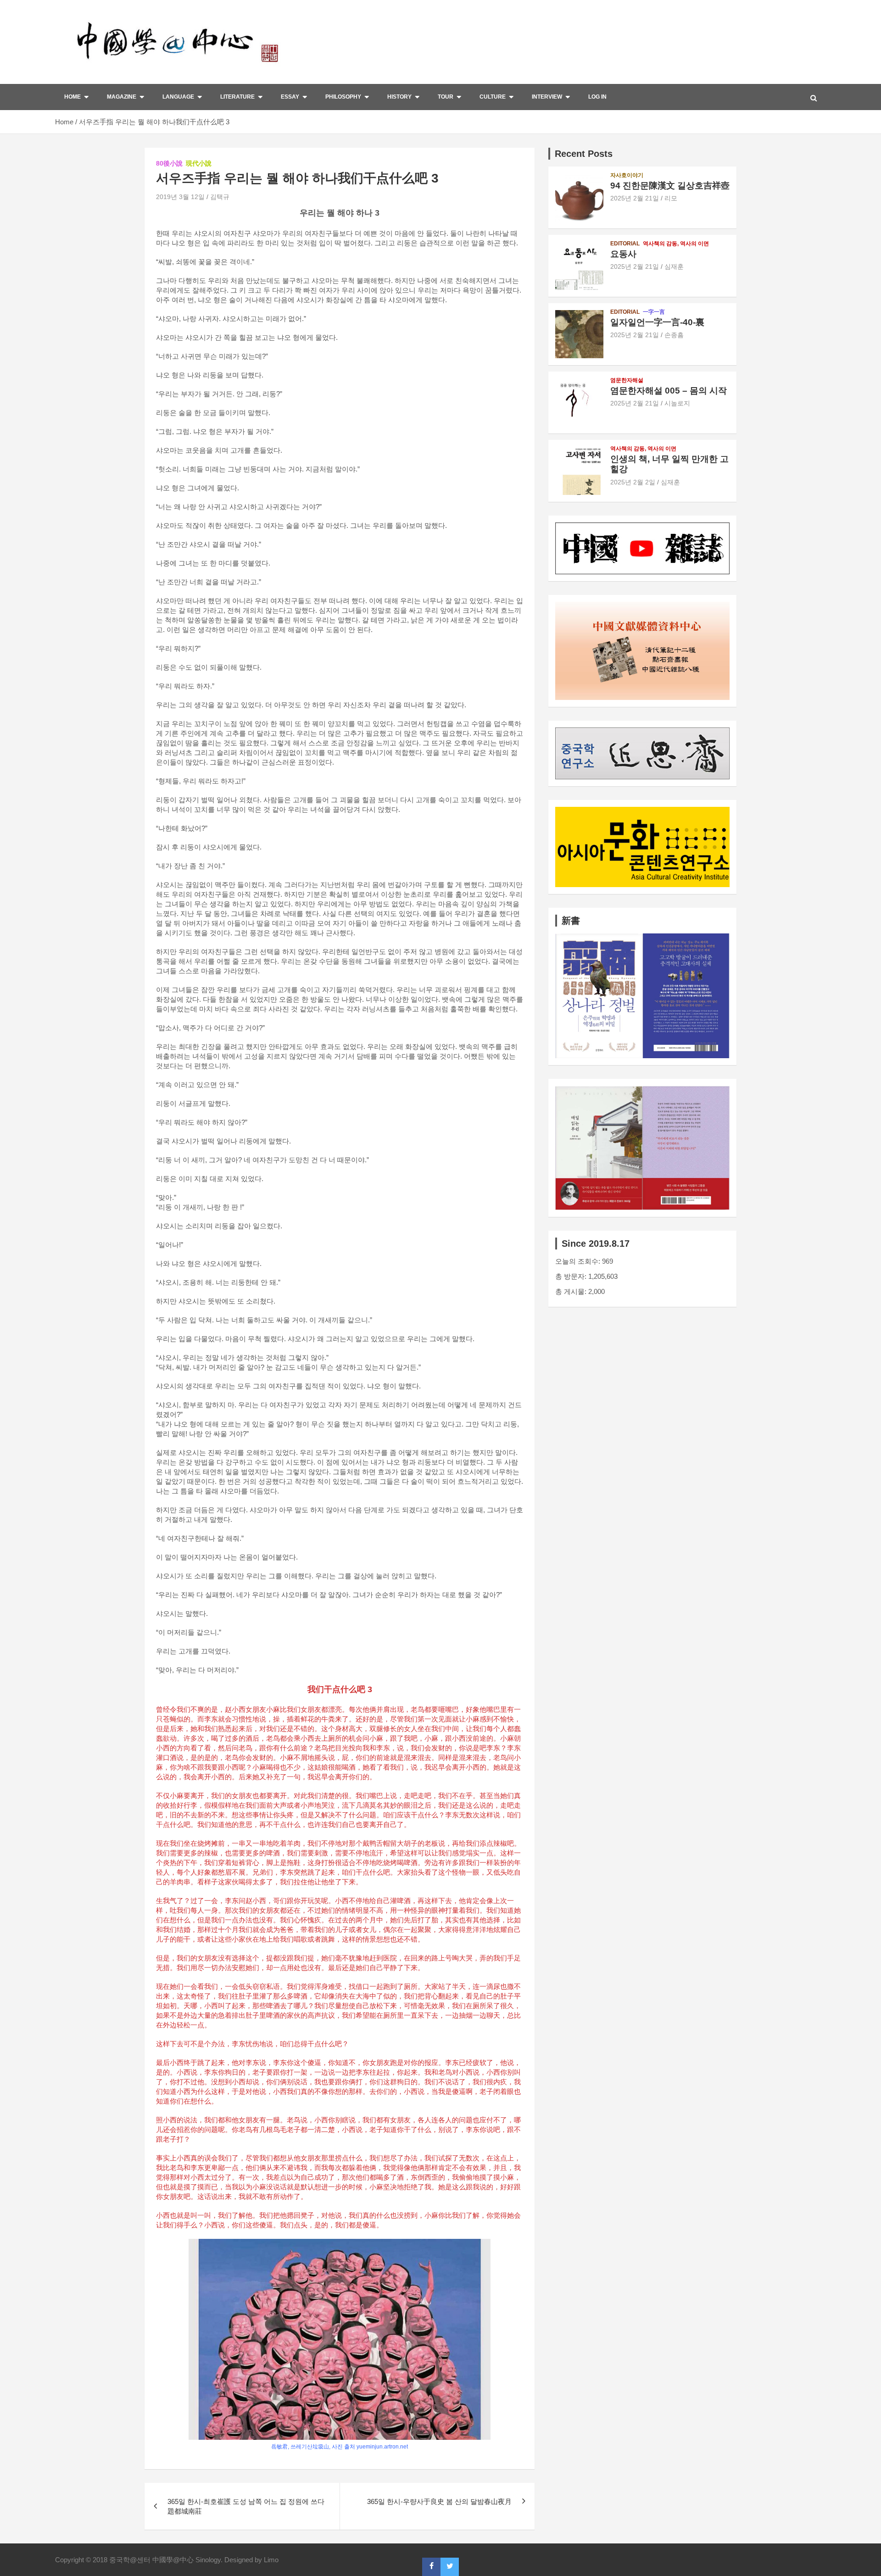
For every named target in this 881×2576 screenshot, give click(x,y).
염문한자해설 (627, 380)
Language (178, 97)
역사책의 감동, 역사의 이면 (676, 244)
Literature (237, 97)
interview (547, 97)
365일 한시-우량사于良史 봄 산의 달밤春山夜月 (439, 2501)
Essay (290, 97)
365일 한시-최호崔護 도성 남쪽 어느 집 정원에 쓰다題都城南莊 (246, 2506)
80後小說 (169, 163)
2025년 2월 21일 (635, 198)
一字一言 (654, 312)
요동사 (623, 254)
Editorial (625, 244)
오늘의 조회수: (579, 1261)
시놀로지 (677, 403)
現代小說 (199, 163)
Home (72, 97)
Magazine (122, 97)
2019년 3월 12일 (180, 197)
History (399, 97)
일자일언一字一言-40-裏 (657, 322)
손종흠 (674, 335)
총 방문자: (572, 1276)
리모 (671, 198)
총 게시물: (572, 1291)
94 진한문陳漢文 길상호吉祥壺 (670, 186)
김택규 (220, 197)
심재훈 (674, 266)
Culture (493, 97)
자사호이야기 (627, 175)
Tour (446, 97)
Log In (597, 97)
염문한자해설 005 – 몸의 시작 (669, 391)
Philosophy (343, 97)
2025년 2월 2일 (633, 482)
